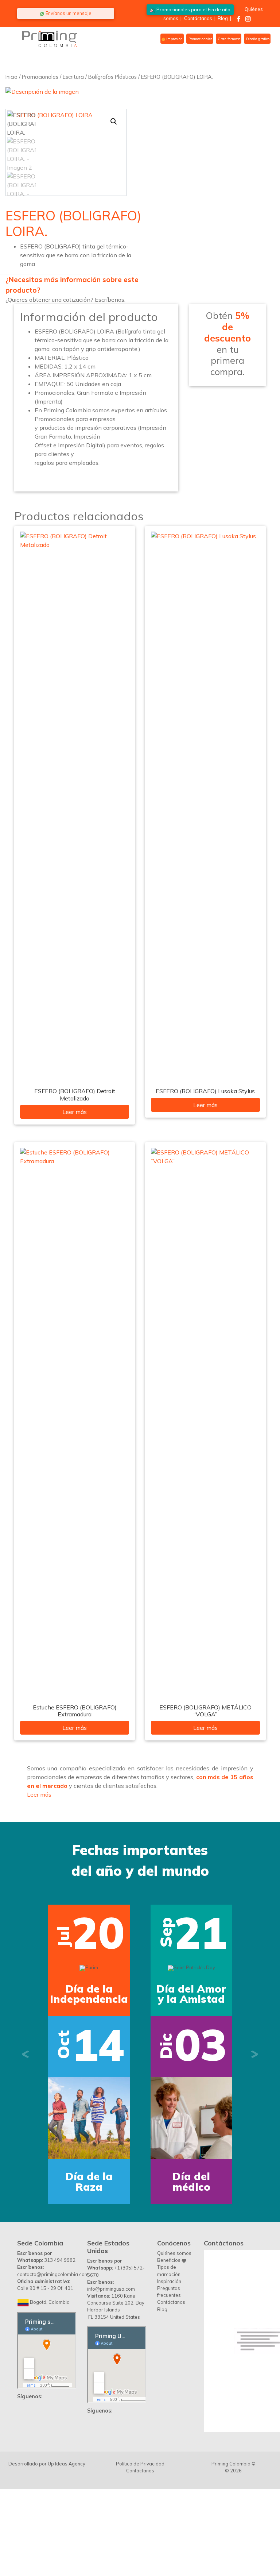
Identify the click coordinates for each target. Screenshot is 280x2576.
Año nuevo (191, 1994)
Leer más (75, 1112)
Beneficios (169, 2148)
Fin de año (193, 9)
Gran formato (229, 39)
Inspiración (169, 2169)
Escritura (73, 77)
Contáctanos (198, 18)
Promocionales (200, 39)
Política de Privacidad (140, 2352)
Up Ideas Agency (67, 2352)
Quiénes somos (174, 2141)
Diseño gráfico (257, 39)
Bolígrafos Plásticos (112, 77)
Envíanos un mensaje (68, 13)
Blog (223, 18)
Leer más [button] (39, 1794)
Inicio (11, 77)
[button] (114, 122)
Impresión (174, 39)
